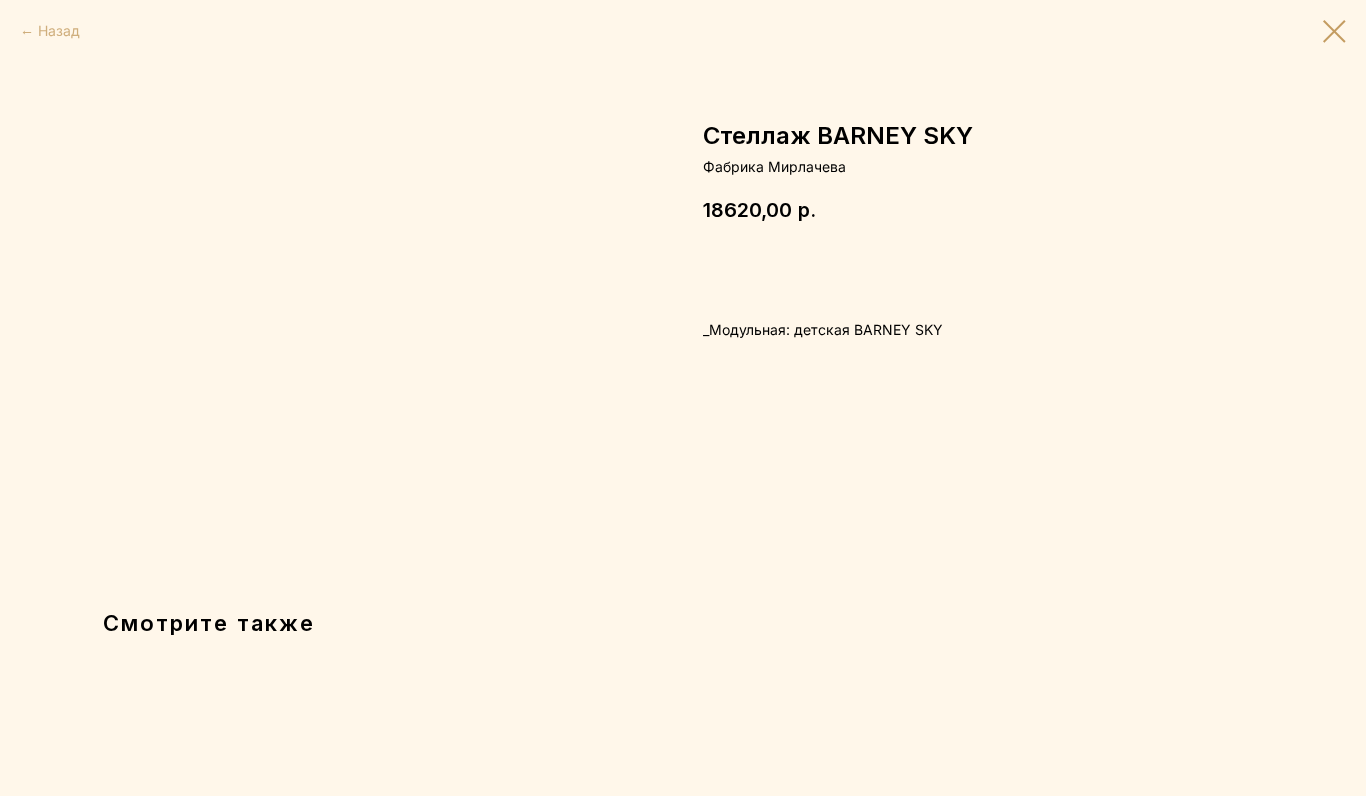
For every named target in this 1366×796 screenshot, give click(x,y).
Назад (59, 30)
